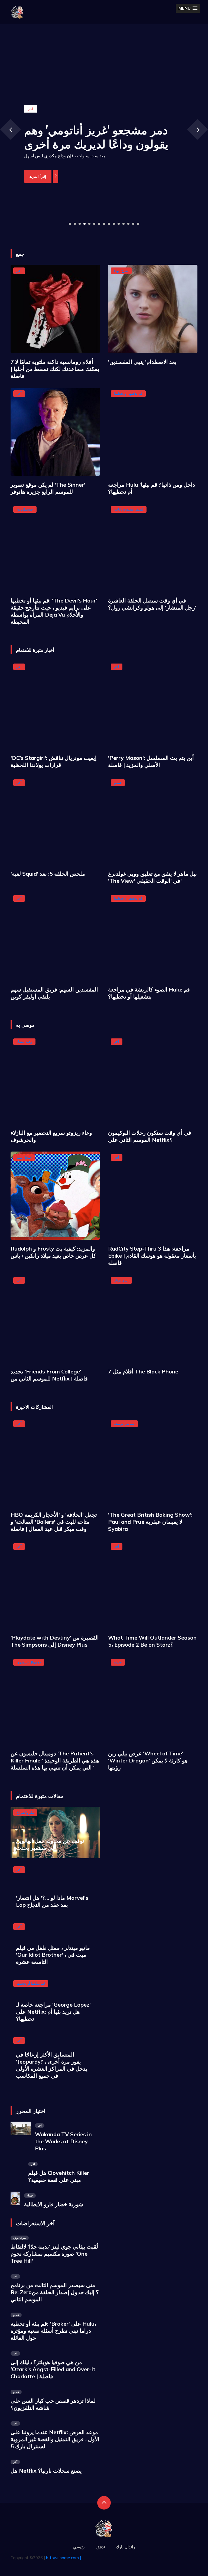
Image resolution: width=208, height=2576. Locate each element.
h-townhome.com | (64, 2558)
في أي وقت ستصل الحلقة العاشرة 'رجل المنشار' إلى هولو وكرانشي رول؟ (152, 604)
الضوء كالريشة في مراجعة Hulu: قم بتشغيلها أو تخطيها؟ (149, 993)
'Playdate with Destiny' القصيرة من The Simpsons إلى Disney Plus (55, 1641)
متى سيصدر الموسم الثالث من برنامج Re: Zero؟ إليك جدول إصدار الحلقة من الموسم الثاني (55, 2292)
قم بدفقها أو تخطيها (128, 393)
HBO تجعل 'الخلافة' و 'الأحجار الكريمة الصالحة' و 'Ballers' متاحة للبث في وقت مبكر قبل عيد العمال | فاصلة (54, 1522)
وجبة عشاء (24, 1041)
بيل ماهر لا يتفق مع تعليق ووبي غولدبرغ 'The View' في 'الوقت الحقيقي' (152, 877)
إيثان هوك (121, 1280)
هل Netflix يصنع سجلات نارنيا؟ (46, 2471)
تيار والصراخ (25, 1812)
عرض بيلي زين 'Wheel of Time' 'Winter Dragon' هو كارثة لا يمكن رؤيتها (148, 1760)
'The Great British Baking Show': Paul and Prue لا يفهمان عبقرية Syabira (150, 1522)
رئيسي (79, 2547)
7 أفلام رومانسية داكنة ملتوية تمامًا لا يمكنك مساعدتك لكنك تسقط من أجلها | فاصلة (55, 369)
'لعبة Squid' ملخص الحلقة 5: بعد (48, 874)
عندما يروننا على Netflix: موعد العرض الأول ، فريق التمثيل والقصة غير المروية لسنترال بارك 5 (55, 2439)
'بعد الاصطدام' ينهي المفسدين (142, 362)
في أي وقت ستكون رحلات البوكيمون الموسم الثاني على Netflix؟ (150, 1136)
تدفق (101, 2547)
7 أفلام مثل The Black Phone (143, 1371)
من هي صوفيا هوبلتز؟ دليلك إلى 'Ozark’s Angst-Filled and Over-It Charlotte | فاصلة (53, 2369)
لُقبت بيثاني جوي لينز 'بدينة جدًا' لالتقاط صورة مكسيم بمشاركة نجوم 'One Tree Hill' (54, 2254)
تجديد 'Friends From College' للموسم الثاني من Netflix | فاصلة (49, 1375)
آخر (19, 270)
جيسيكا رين (25, 509)
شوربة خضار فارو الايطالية (54, 2204)
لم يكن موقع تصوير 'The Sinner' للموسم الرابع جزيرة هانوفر (48, 488)
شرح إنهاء (121, 270)
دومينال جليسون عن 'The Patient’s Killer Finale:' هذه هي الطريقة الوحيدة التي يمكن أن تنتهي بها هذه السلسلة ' (55, 1760)
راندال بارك (125, 2547)
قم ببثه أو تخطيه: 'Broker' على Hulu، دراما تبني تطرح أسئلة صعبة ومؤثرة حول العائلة (53, 2331)
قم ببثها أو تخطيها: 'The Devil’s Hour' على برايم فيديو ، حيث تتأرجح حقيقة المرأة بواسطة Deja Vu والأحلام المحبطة (54, 611)
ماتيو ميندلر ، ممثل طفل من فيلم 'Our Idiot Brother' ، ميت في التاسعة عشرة (53, 1955)
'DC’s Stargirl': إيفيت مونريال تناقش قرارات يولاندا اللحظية (54, 761)
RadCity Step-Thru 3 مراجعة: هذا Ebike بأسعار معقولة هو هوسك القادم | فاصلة (152, 1256)
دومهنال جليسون (29, 1662)
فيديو (118, 782)
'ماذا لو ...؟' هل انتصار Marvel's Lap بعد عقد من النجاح (52, 1901)
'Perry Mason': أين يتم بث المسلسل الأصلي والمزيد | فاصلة (151, 761)
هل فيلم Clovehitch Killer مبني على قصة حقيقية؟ (59, 2176)
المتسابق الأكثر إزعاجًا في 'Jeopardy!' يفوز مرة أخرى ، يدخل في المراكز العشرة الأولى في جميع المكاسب (52, 2065)
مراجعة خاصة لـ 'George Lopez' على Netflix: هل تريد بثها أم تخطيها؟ (53, 2012)
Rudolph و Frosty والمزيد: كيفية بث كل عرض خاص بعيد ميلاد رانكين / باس (53, 1252)
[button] (188, 8)
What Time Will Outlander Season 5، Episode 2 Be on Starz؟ (152, 1641)
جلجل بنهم (24, 1157)
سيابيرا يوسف (124, 1423)
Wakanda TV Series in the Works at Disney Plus (63, 2141)
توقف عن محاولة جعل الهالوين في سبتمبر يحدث (50, 1844)
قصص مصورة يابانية (129, 509)
